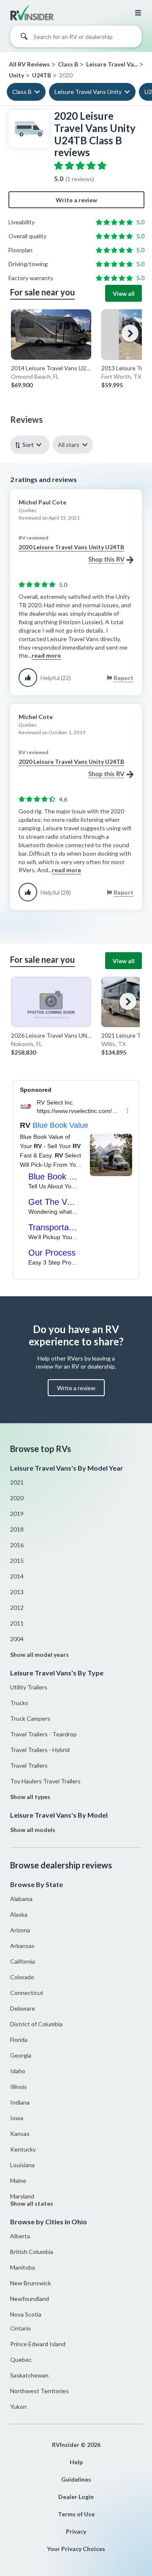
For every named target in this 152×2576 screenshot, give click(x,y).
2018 (17, 1529)
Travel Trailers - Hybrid (40, 1750)
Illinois (19, 2087)
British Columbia (32, 2252)
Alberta (20, 2236)
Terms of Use (76, 2514)
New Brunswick (31, 2283)
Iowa (17, 2118)
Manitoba (23, 2267)
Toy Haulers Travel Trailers (45, 1781)
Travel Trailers (29, 1765)
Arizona (20, 1930)
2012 (17, 1608)
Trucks (19, 1703)
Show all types (30, 1797)
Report (123, 678)
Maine (18, 2181)
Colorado (22, 1977)
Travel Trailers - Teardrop (43, 1734)
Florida (19, 2040)
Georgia (21, 2055)
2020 (17, 1498)
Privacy (76, 2531)
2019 (17, 1514)
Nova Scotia (26, 2314)
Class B (22, 92)
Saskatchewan (29, 2375)
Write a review (76, 200)
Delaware (23, 2008)
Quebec (21, 2360)
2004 (17, 1639)
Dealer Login (76, 2497)
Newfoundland (30, 2299)
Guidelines (76, 2479)
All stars (69, 445)
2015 (17, 1561)
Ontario (20, 2328)
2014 (17, 1576)
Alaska (19, 1914)
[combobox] (76, 39)
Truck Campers (30, 1718)
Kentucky (23, 2149)
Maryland (22, 2196)
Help (76, 2462)
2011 (17, 1623)
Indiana (20, 2102)
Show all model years (39, 1654)
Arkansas (22, 1946)
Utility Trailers (29, 1687)
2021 (17, 1482)
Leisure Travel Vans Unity (88, 92)
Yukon (18, 2407)
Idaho (18, 2071)
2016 (17, 1545)
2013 (17, 1592)
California (23, 1961)
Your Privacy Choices (76, 2549)
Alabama (21, 1899)
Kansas (20, 2134)
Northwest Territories (39, 2391)
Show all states (32, 2203)
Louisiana (22, 2165)
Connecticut (27, 1993)
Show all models (33, 1830)
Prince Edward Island (38, 2344)
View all (124, 293)
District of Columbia (36, 2024)
